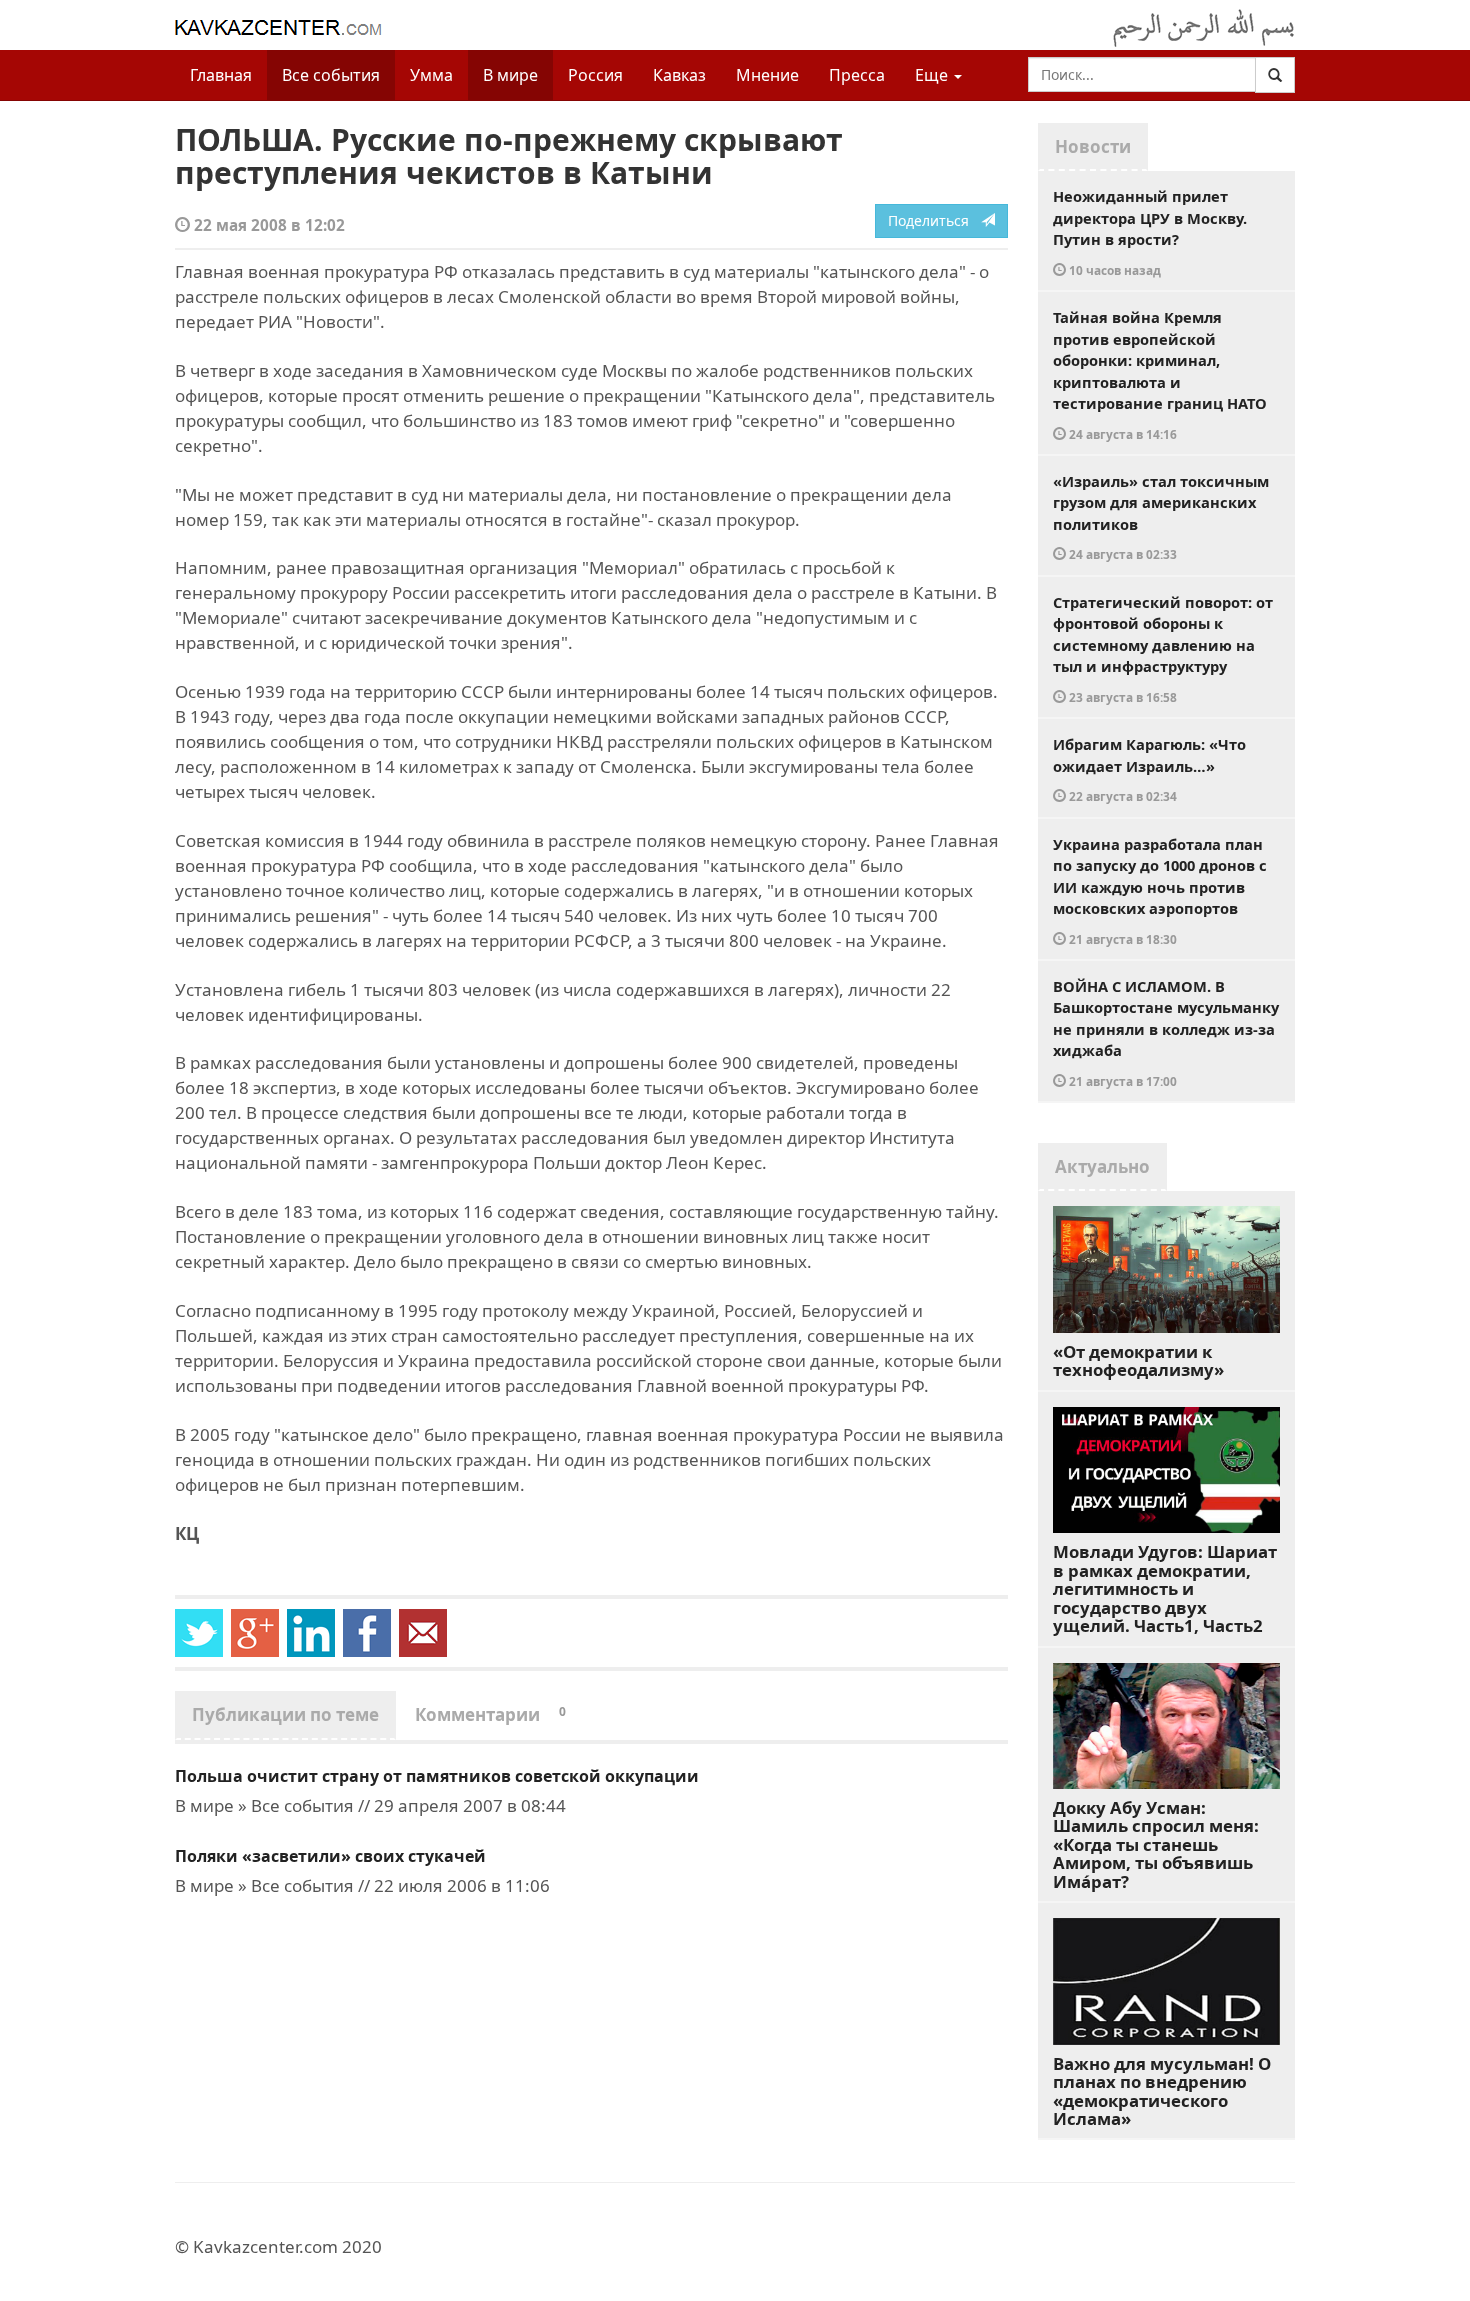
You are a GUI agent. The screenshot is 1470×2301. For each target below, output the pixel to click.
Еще (933, 75)
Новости (1093, 146)
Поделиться (934, 220)
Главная (221, 75)
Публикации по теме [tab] (285, 1714)
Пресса (857, 75)
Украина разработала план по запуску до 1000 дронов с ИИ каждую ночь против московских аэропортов (1160, 890)
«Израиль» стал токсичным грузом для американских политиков (1161, 517)
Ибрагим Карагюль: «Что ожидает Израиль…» (1149, 769)
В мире (510, 75)
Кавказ (679, 75)
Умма (431, 75)
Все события (331, 75)
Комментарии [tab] (490, 1714)
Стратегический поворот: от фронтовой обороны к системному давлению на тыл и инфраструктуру (1163, 648)
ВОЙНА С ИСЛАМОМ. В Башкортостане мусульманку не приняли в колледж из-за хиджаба (1166, 1032)
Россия (595, 75)
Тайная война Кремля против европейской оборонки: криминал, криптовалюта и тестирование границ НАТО (1160, 374)
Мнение (767, 75)
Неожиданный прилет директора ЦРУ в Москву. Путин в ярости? (1150, 232)
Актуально (1102, 1166)
